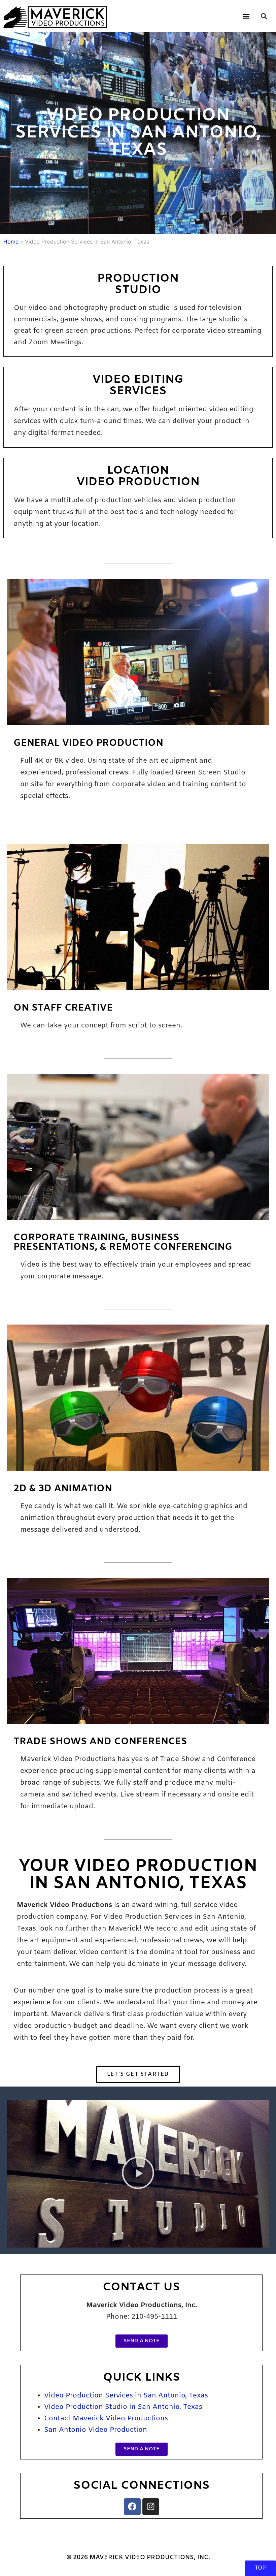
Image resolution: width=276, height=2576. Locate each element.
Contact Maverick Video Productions (106, 2419)
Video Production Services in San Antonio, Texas (126, 2396)
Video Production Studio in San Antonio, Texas (123, 2407)
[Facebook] (132, 2507)
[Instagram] (151, 2507)
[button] (246, 16)
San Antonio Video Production (96, 2430)
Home (11, 242)
